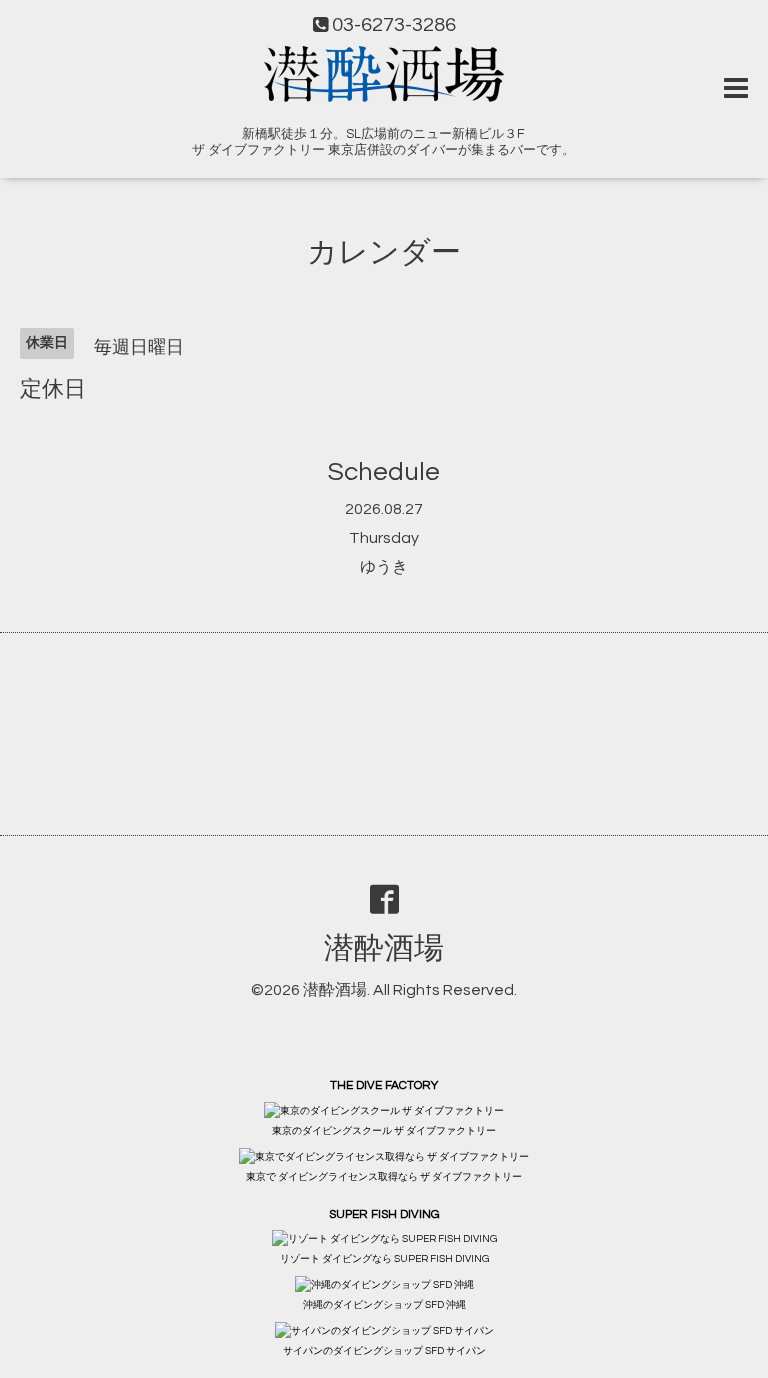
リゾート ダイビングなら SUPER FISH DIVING (384, 1259)
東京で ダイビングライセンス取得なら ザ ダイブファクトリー (384, 1177)
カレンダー (384, 252)
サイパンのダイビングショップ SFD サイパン (384, 1351)
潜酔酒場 (384, 948)
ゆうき (384, 567)
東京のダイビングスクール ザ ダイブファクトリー (384, 1131)
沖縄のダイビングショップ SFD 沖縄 (384, 1305)
